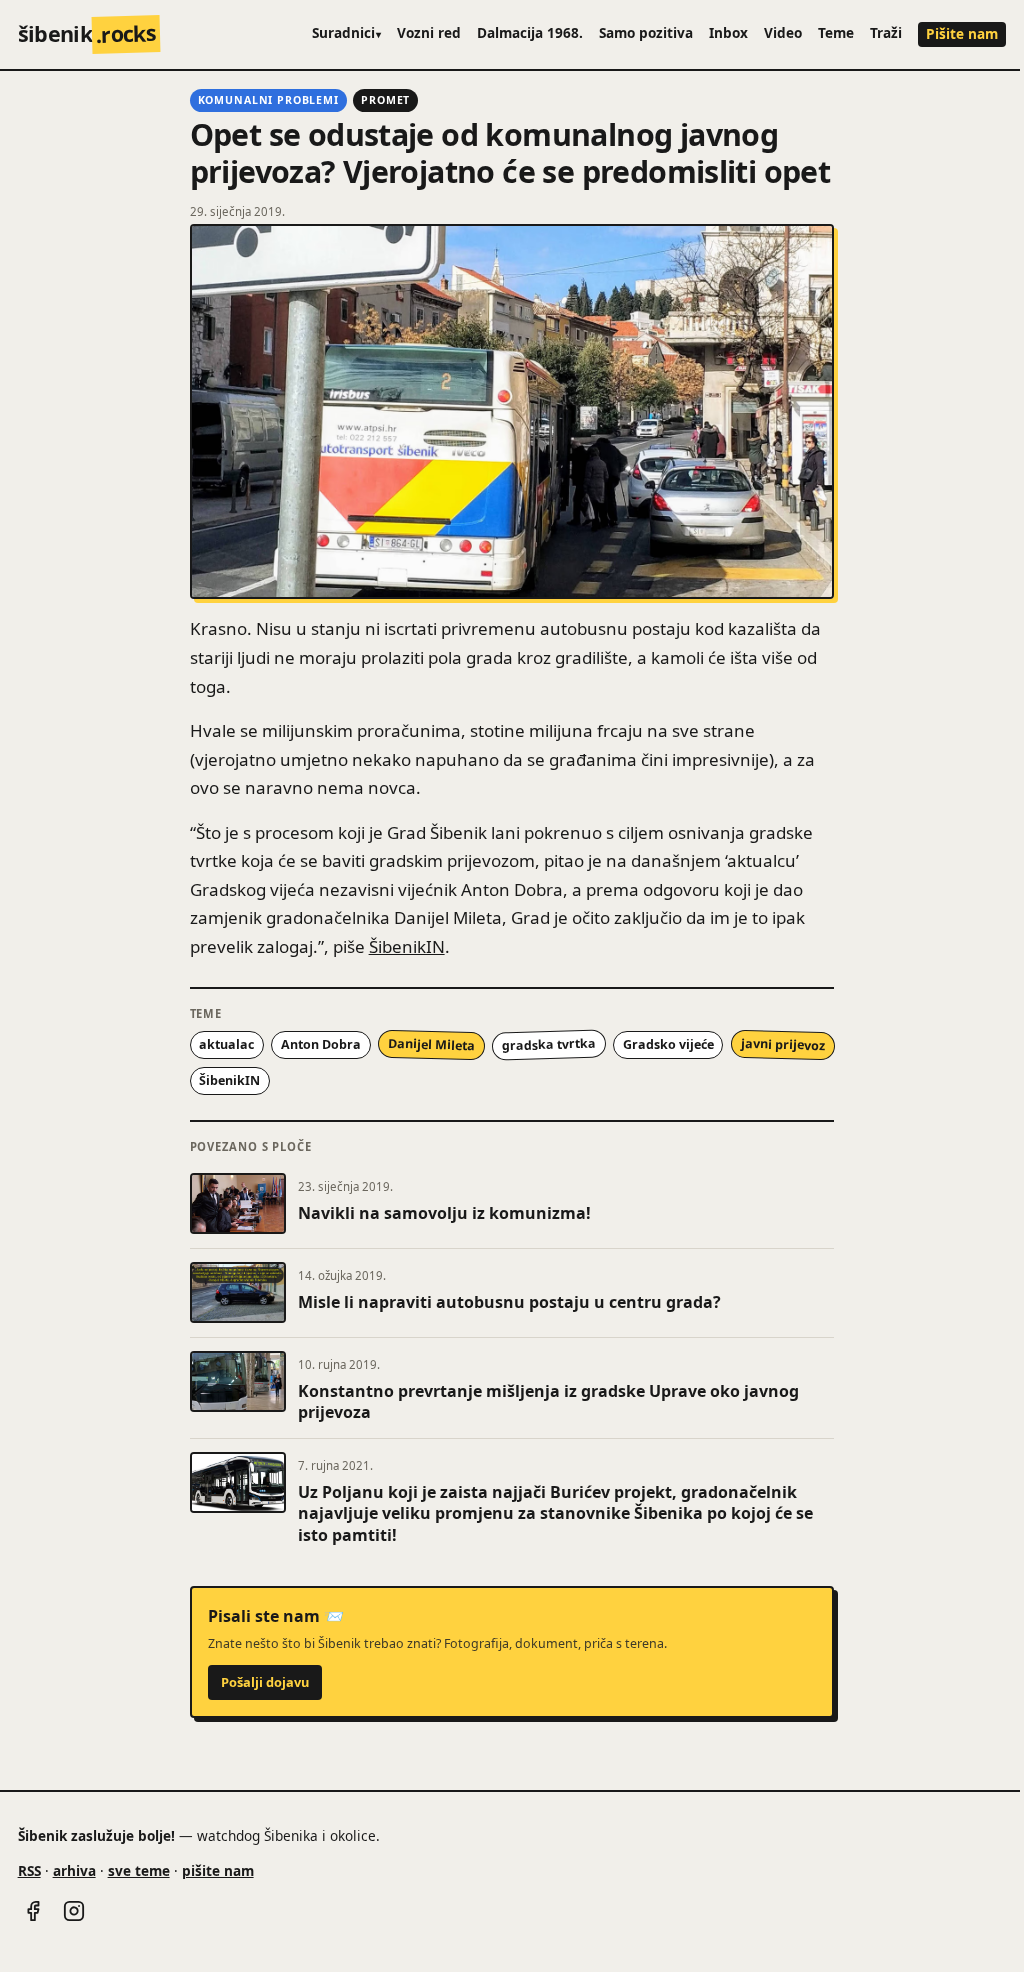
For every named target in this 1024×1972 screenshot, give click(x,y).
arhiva (74, 1870)
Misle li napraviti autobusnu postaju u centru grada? (509, 1302)
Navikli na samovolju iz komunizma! (444, 1213)
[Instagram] (74, 1911)
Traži (886, 32)
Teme (836, 32)
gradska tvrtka (548, 1045)
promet (385, 100)
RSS (29, 1870)
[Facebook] (33, 1911)
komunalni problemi (268, 100)
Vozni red (429, 32)
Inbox (728, 32)
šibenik (87, 33)
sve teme (139, 1870)
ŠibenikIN (407, 946)
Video (783, 32)
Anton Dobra (321, 1044)
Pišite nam (962, 33)
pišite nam (218, 1870)
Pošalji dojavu (265, 1682)
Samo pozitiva (646, 32)
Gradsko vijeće (668, 1044)
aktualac (226, 1044)
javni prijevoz (782, 1044)
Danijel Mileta (431, 1044)
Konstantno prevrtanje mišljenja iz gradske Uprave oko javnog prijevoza (548, 1402)
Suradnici (347, 32)
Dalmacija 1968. (530, 32)
